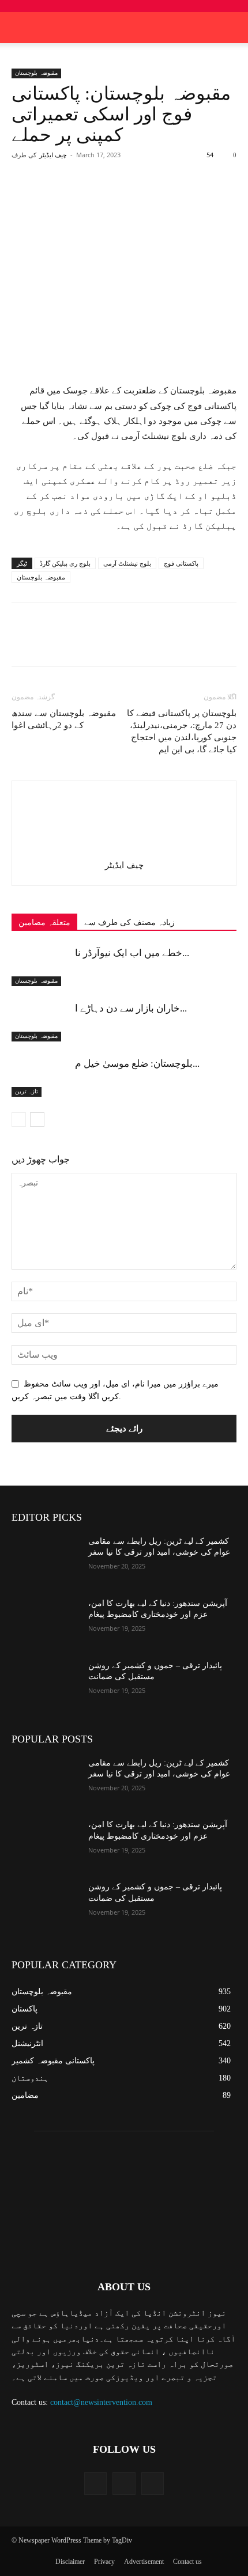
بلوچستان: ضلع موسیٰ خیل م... (137, 1064)
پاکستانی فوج (181, 563)
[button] (232, 28)
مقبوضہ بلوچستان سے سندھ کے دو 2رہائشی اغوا (64, 719)
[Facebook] (59, 197)
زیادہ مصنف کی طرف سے (129, 923)
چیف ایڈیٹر (53, 155)
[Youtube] (153, 2484)
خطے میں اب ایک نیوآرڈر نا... (132, 953)
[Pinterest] (112, 197)
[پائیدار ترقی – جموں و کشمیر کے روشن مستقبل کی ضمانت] (45, 1684)
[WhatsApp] (139, 197)
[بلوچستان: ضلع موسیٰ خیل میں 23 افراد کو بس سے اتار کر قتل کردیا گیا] (40, 1077)
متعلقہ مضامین (44, 923)
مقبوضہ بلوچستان (36, 73)
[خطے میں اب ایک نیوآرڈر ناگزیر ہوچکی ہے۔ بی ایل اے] (40, 966)
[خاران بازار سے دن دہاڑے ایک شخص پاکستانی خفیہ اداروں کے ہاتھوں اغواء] (40, 1022)
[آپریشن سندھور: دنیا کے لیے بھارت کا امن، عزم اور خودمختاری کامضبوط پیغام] (45, 1622)
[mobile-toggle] (20, 28)
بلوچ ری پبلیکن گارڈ (65, 563)
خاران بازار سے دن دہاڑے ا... (131, 1008)
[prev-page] (19, 1120)
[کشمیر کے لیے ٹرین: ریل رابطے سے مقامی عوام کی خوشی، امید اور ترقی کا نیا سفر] (45, 1559)
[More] (166, 197)
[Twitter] (86, 197)
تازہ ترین (27, 1091)
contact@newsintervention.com (101, 2402)
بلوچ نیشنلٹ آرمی (127, 563)
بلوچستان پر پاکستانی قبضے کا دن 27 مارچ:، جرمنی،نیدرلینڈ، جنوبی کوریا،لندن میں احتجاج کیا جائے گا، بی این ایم (182, 731)
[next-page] (37, 1120)
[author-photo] (124, 849)
